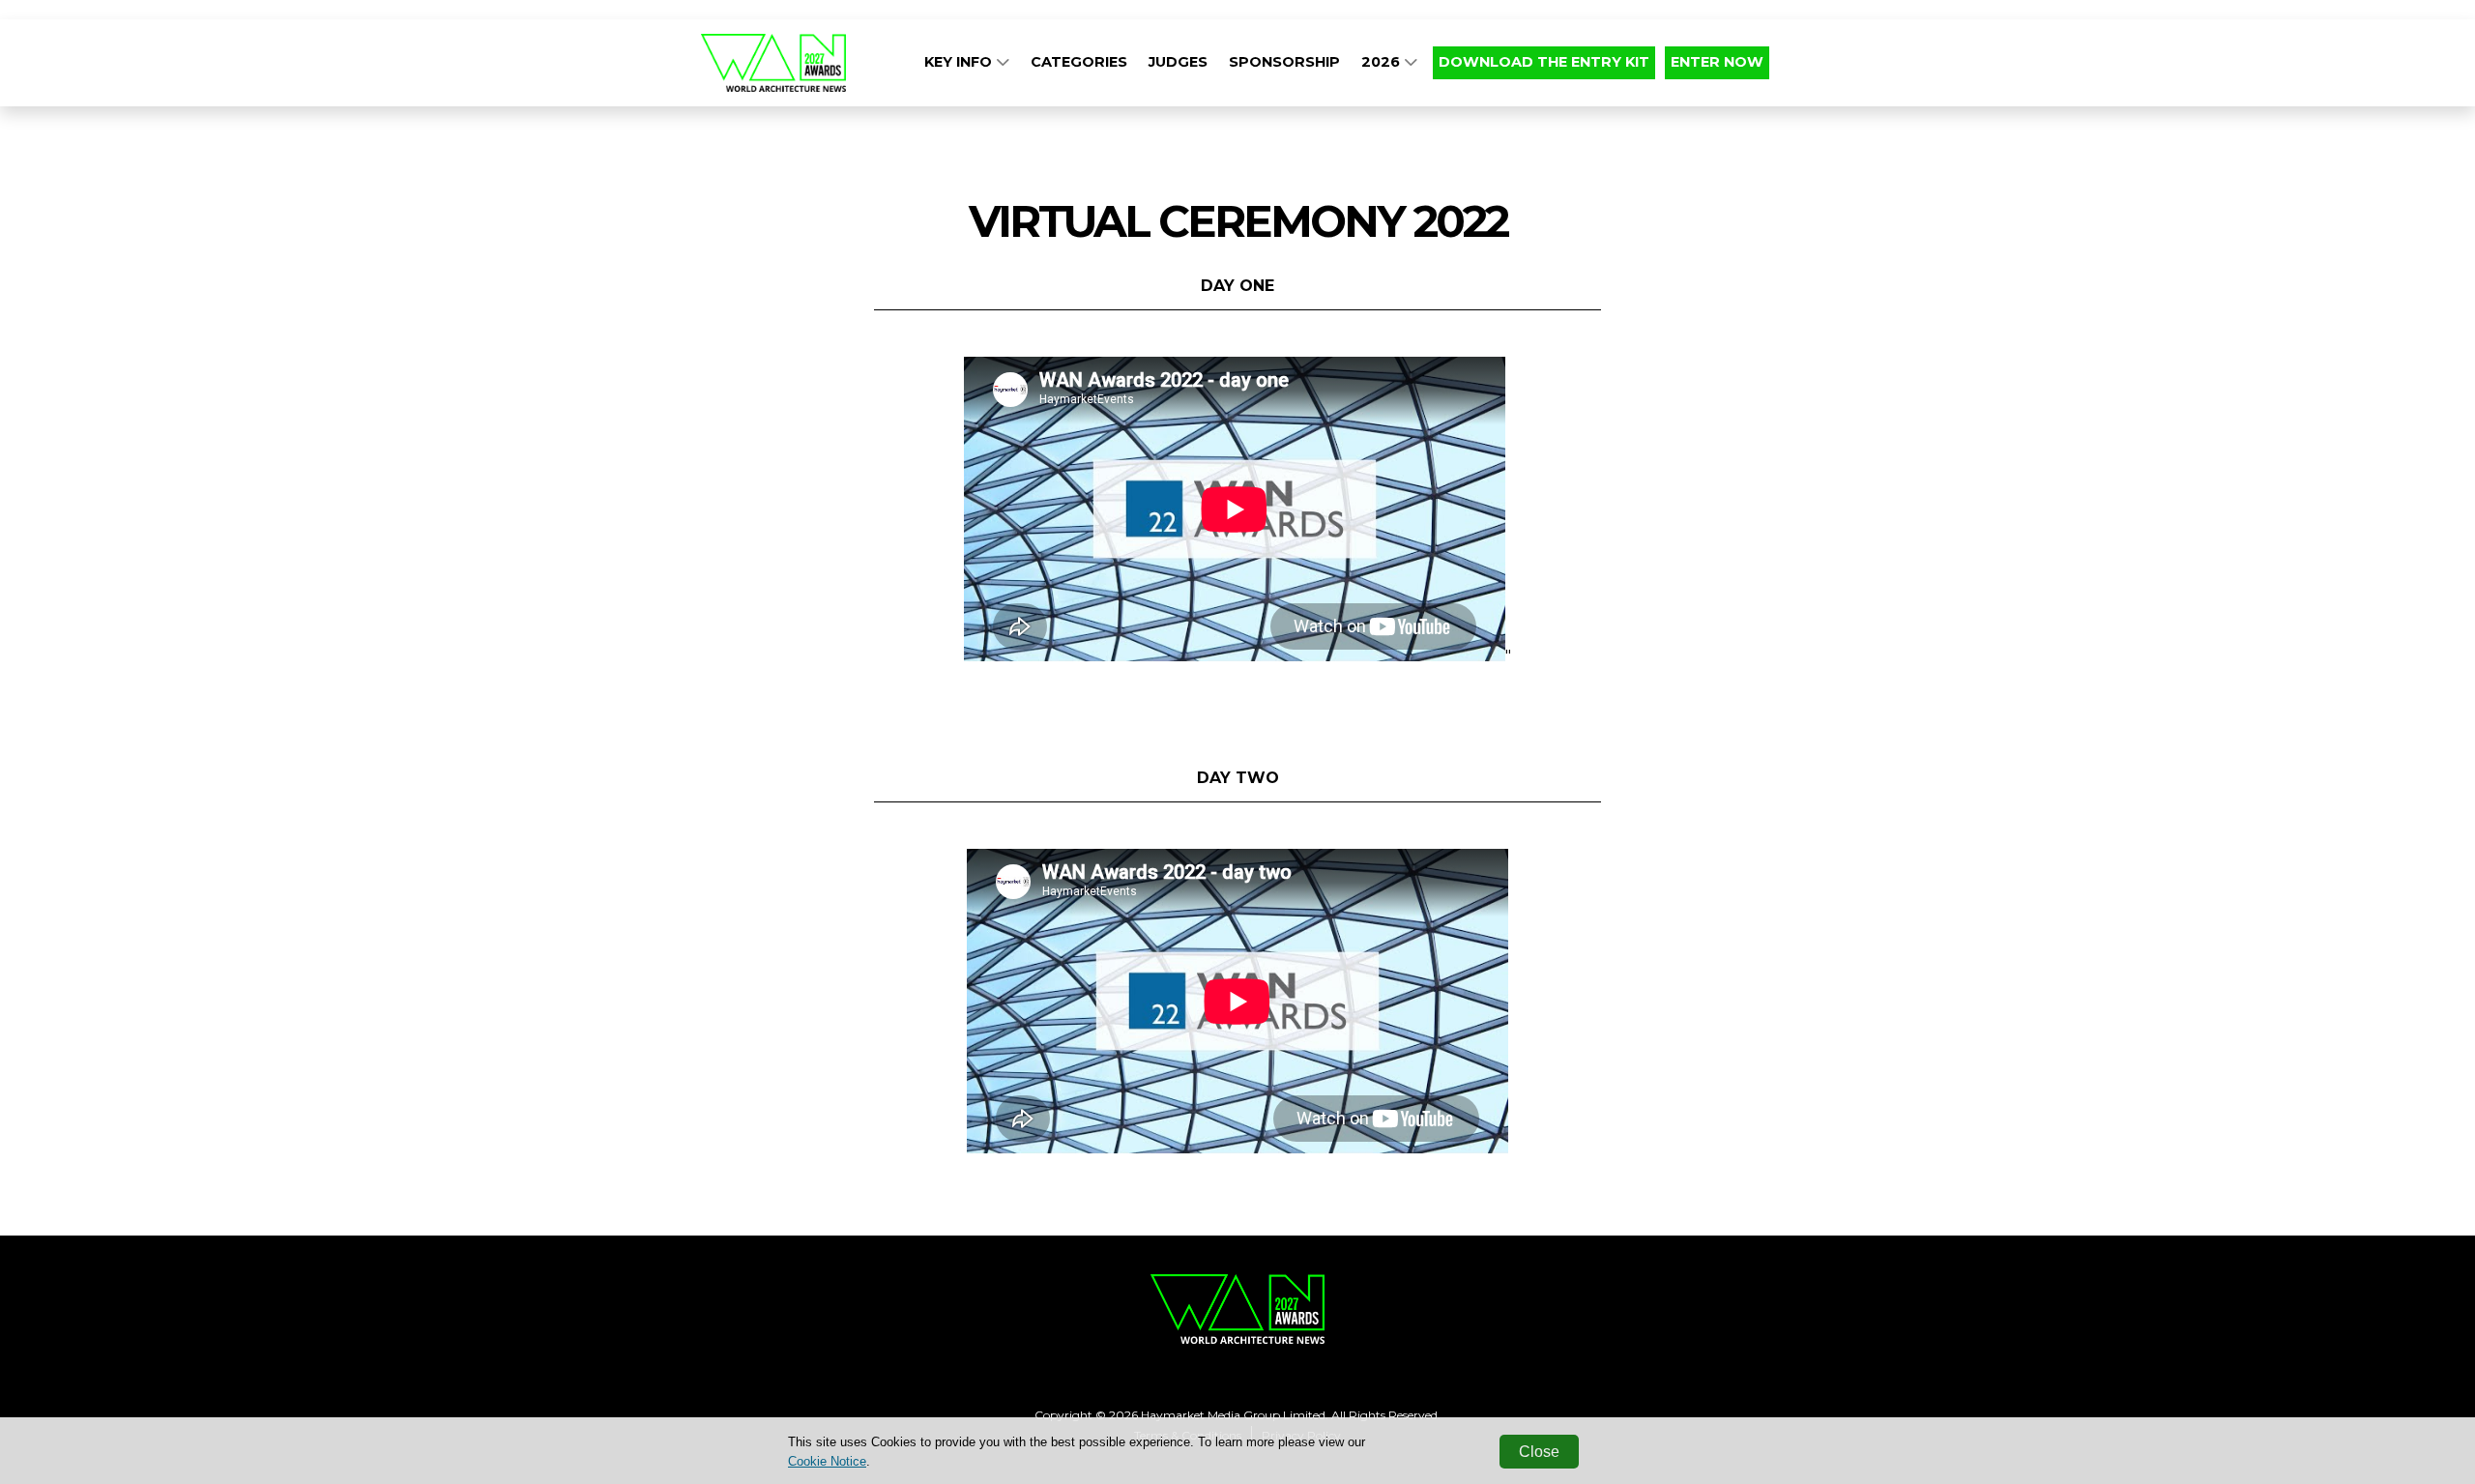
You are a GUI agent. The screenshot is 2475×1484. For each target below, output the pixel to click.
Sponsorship (1284, 62)
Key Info (960, 62)
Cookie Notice (827, 1461)
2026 (1383, 62)
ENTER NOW (1717, 62)
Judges (1178, 62)
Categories (1079, 62)
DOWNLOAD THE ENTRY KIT (1544, 62)
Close (1539, 1452)
